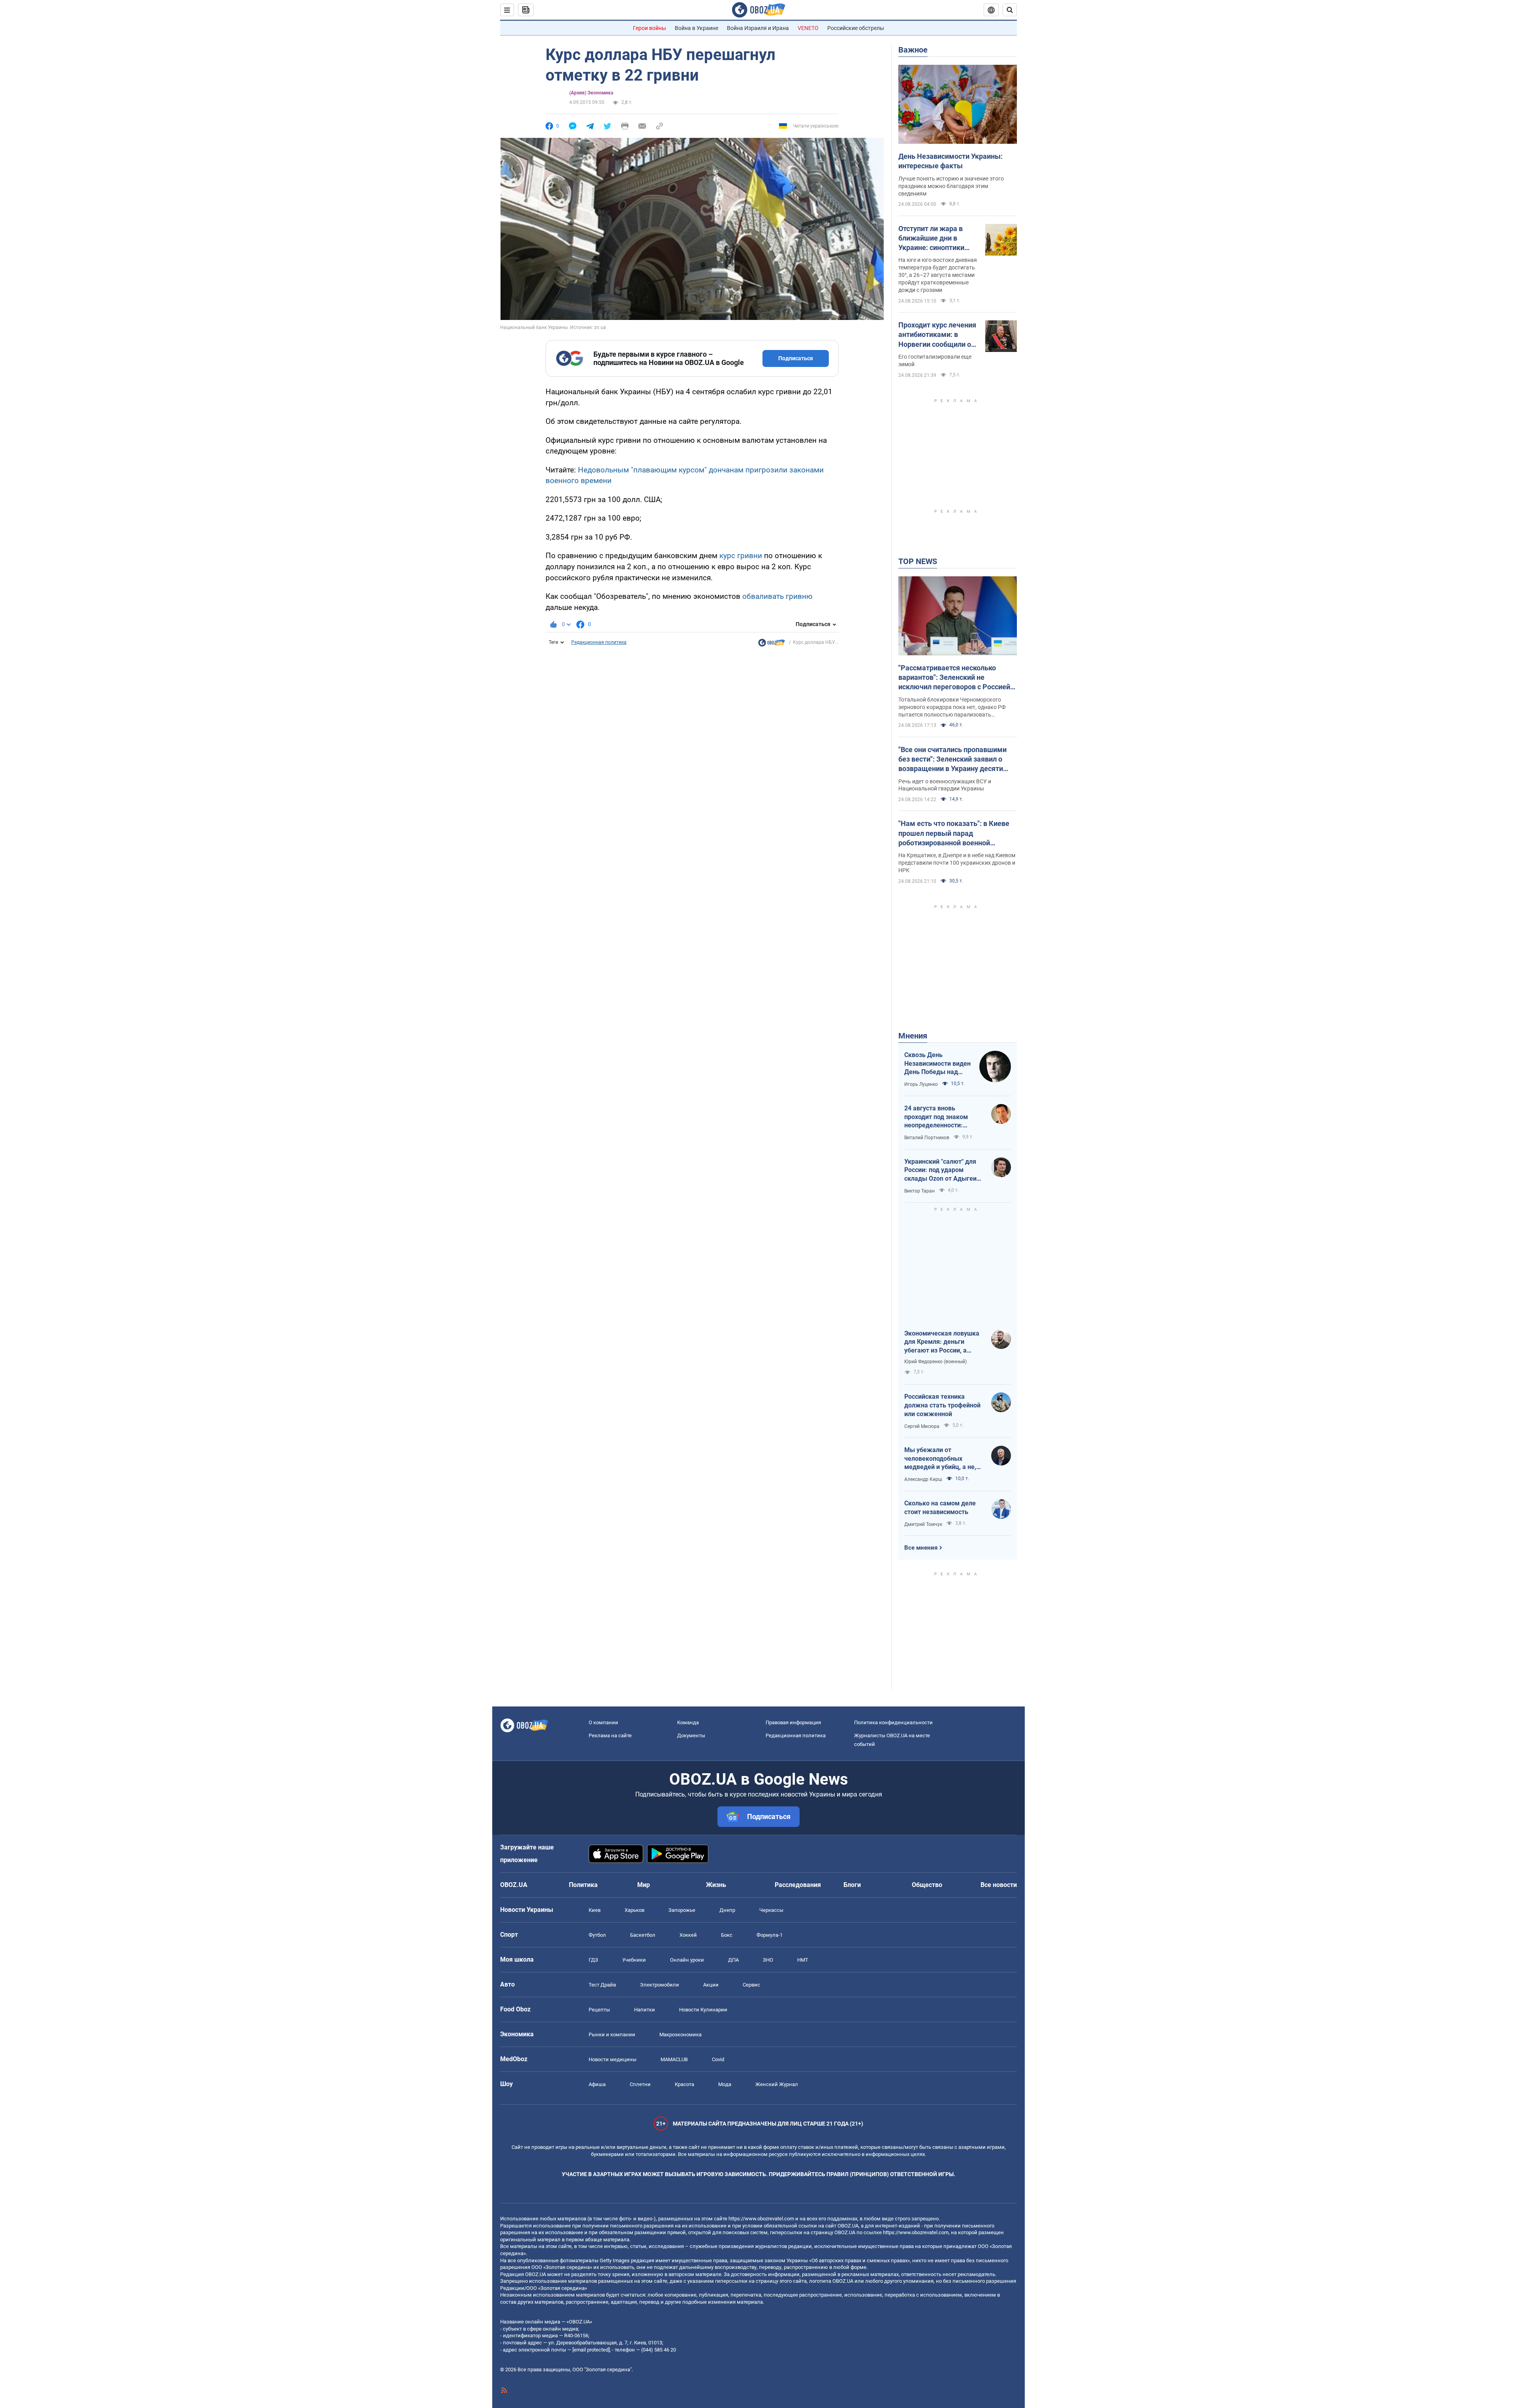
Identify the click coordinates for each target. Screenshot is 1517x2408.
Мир (644, 1885)
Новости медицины (613, 2059)
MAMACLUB (674, 2059)
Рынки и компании (612, 2035)
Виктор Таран (919, 1191)
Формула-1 (770, 1935)
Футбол (597, 1935)
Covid (718, 2059)
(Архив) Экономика (591, 93)
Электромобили (660, 1985)
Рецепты (599, 2010)
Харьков (634, 1910)
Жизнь (716, 1885)
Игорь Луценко (921, 1084)
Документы (691, 1735)
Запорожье (682, 1910)
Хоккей (688, 1935)
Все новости (999, 1885)
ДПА (733, 1960)
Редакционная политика (599, 642)
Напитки (645, 2010)
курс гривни (741, 556)
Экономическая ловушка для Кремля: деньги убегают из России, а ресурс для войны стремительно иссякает (942, 1342)
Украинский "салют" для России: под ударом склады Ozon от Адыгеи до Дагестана (940, 1170)
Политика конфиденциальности (893, 1722)
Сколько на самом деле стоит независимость (940, 1508)
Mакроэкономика (680, 2035)
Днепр (727, 1910)
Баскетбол (643, 1935)
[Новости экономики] (772, 645)
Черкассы (771, 1910)
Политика (583, 1885)
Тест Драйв (602, 1985)
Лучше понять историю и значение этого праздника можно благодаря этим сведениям (951, 186)
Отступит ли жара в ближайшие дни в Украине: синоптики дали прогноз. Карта (932, 239)
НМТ (803, 1960)
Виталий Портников (927, 1138)
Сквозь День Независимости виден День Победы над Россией (937, 1064)
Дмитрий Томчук (923, 1524)
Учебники (634, 1960)
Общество (927, 1885)
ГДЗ (593, 1960)
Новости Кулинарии (703, 2010)
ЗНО (768, 1960)
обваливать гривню (777, 596)
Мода (725, 2084)
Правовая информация (793, 1722)
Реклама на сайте (610, 1735)
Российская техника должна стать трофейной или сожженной (942, 1405)
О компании (603, 1722)
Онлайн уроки (687, 1960)
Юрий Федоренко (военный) (935, 1362)
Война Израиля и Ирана (758, 28)
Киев (595, 1910)
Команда (688, 1722)
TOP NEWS (918, 561)
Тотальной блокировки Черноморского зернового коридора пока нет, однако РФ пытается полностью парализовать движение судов (952, 707)
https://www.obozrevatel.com (761, 2219)
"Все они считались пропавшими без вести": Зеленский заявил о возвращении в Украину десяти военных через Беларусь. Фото (952, 760)
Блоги (852, 1885)
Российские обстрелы (856, 28)
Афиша (597, 2084)
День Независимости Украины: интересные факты (950, 161)
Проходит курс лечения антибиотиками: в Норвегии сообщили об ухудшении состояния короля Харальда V (937, 335)
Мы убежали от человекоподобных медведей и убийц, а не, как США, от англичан (940, 1459)
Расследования (798, 1885)
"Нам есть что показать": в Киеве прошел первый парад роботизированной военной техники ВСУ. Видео (954, 833)
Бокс (727, 1935)
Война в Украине (696, 28)
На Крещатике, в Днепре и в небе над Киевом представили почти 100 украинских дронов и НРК (957, 863)
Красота (684, 2084)
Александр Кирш (923, 1479)
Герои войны (649, 28)
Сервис (751, 1985)
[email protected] (591, 2350)
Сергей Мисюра (922, 1426)
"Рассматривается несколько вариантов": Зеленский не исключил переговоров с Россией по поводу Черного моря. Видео (954, 678)
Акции (711, 1985)
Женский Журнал (777, 2084)
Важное (913, 50)
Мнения (913, 1036)
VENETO (808, 28)
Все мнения (921, 1548)
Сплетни (640, 2084)
